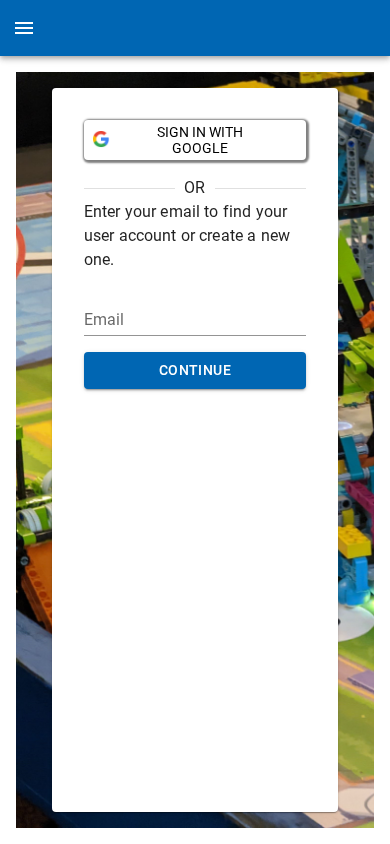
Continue (195, 370)
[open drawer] (24, 28)
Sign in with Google (200, 140)
